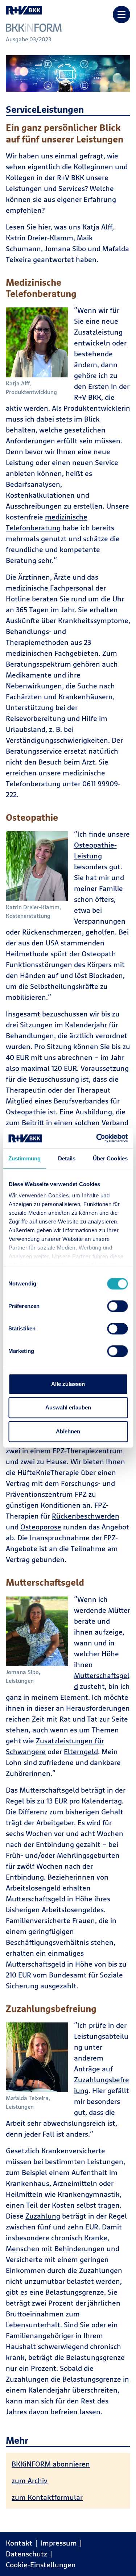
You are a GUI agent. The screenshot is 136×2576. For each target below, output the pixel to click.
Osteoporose (41, 1527)
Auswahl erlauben (68, 1407)
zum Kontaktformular (47, 2497)
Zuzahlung (43, 2216)
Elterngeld (81, 1751)
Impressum (59, 2543)
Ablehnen (68, 1431)
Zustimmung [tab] (24, 1158)
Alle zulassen (68, 1384)
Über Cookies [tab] (110, 1158)
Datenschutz (26, 2554)
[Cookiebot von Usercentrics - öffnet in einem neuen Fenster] (97, 1138)
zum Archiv (30, 2480)
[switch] (117, 1306)
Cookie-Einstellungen (41, 2565)
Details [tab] (67, 1158)
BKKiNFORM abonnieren (51, 2464)
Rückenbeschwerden (86, 1516)
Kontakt (19, 2543)
